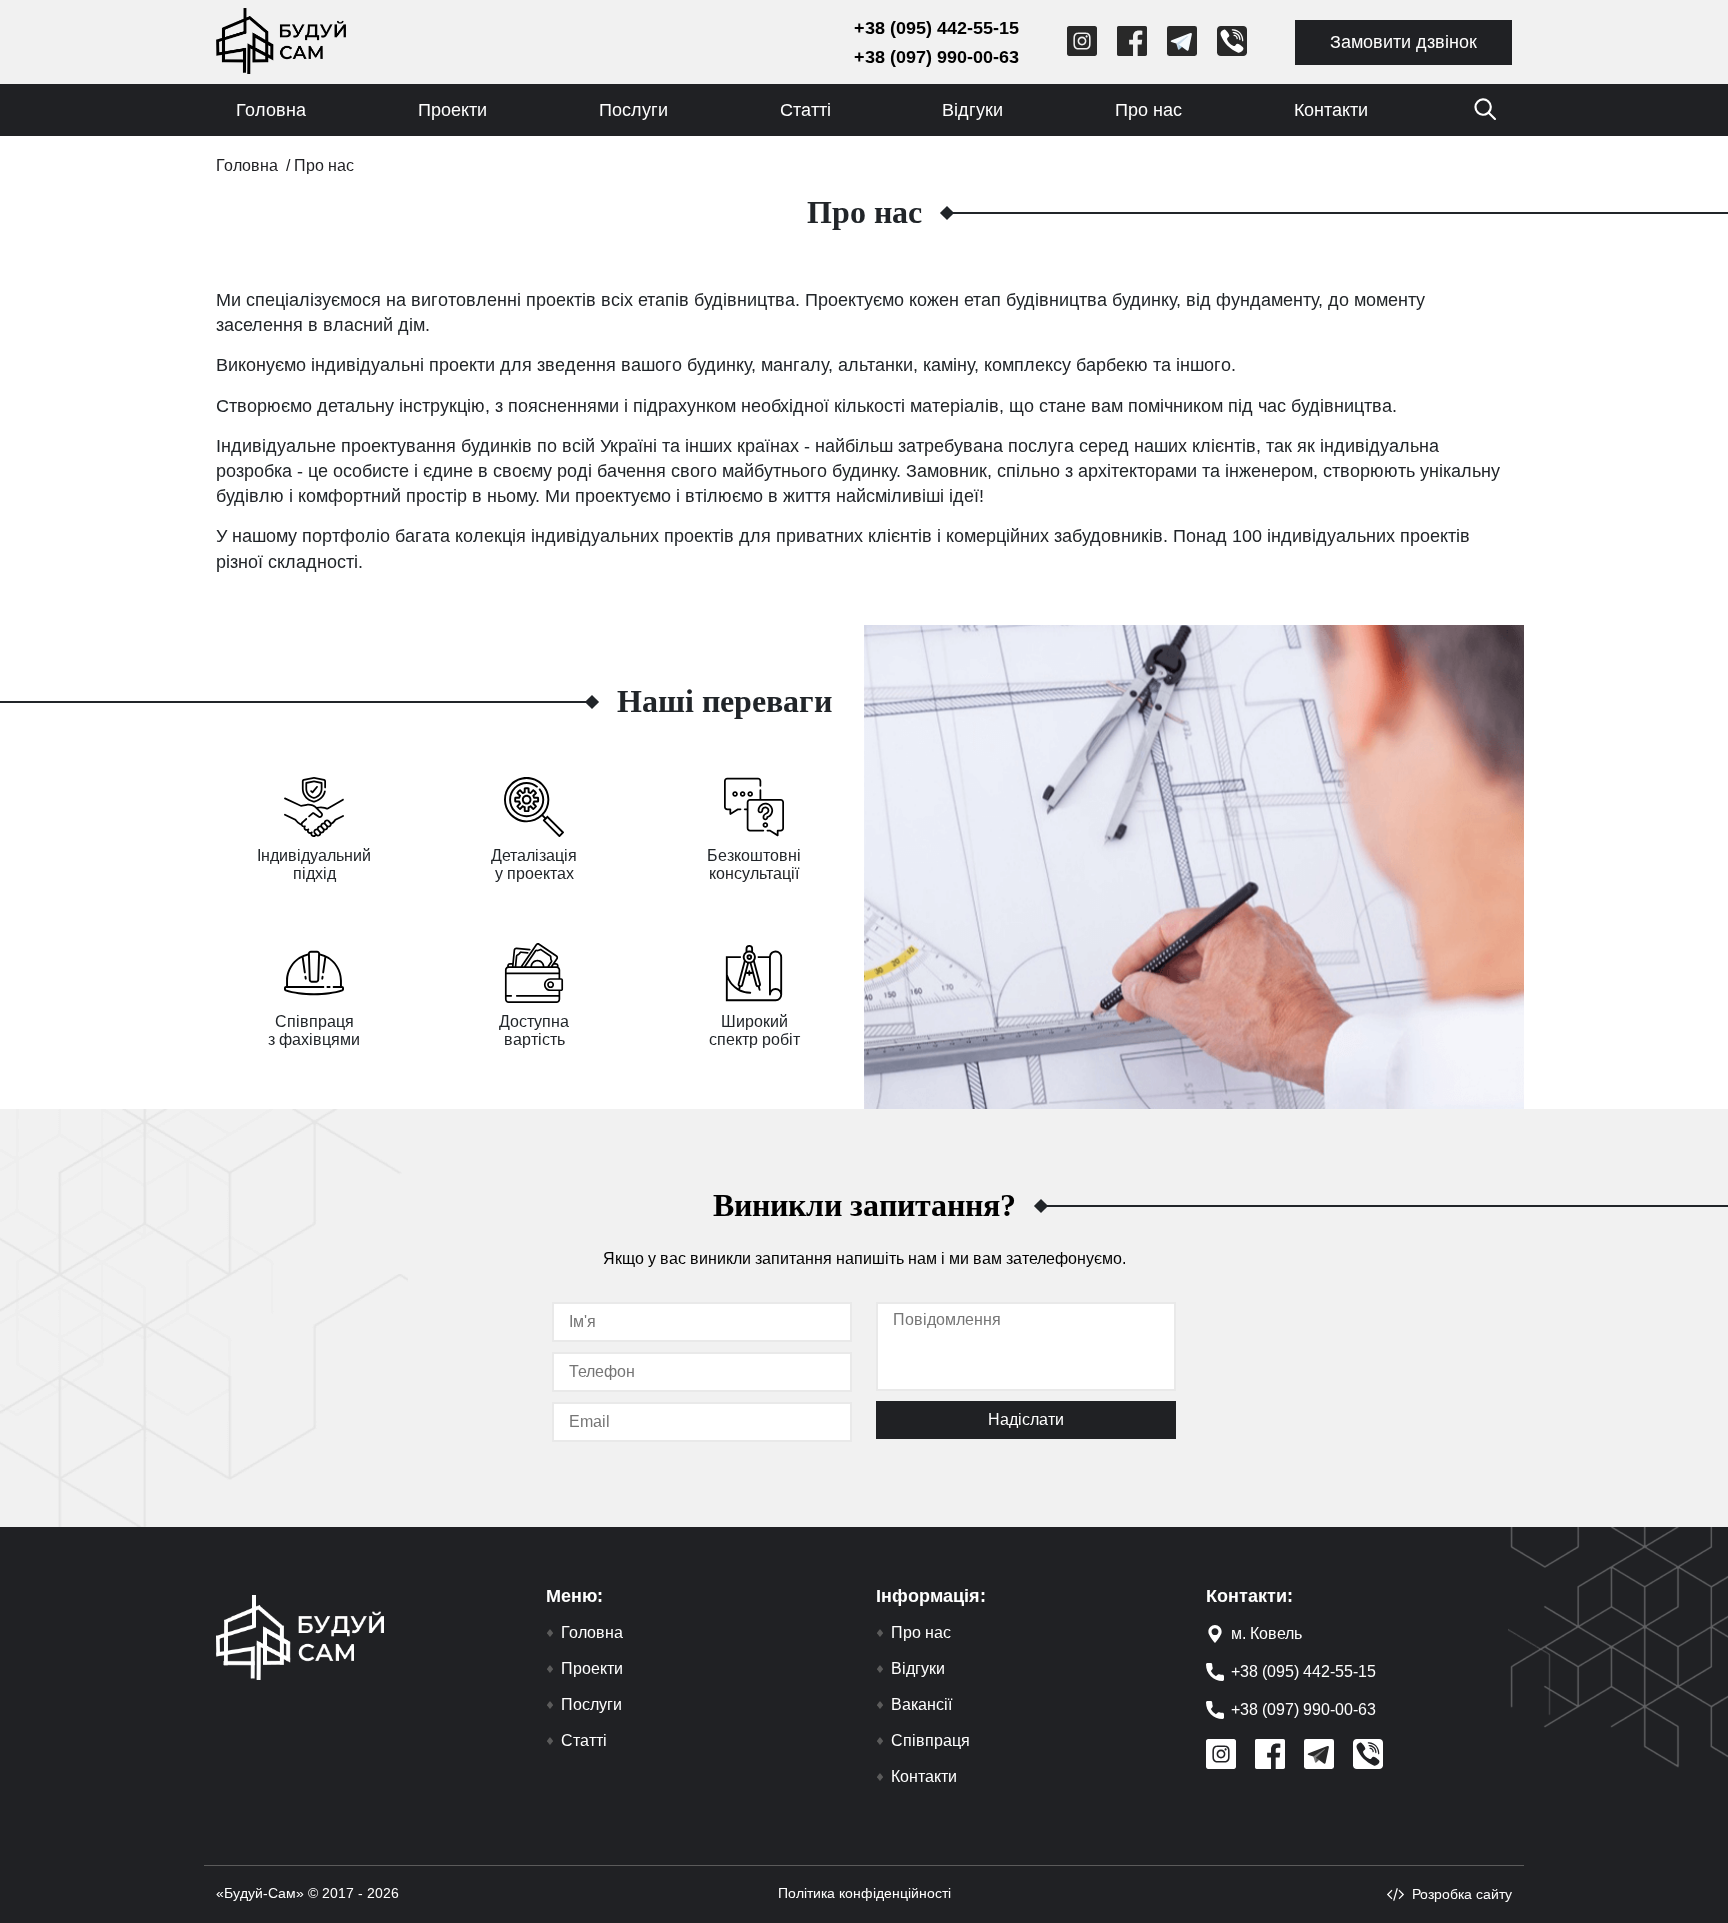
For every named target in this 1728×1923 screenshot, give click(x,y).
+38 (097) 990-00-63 (936, 57)
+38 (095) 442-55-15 (936, 28)
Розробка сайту (1462, 1894)
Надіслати (1026, 1419)
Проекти (452, 110)
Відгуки (972, 110)
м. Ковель (1266, 1633)
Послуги (633, 110)
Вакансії (921, 1705)
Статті (805, 110)
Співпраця (930, 1741)
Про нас (1148, 110)
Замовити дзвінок (1403, 42)
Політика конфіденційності (864, 1893)
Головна (271, 110)
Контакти (1331, 110)
